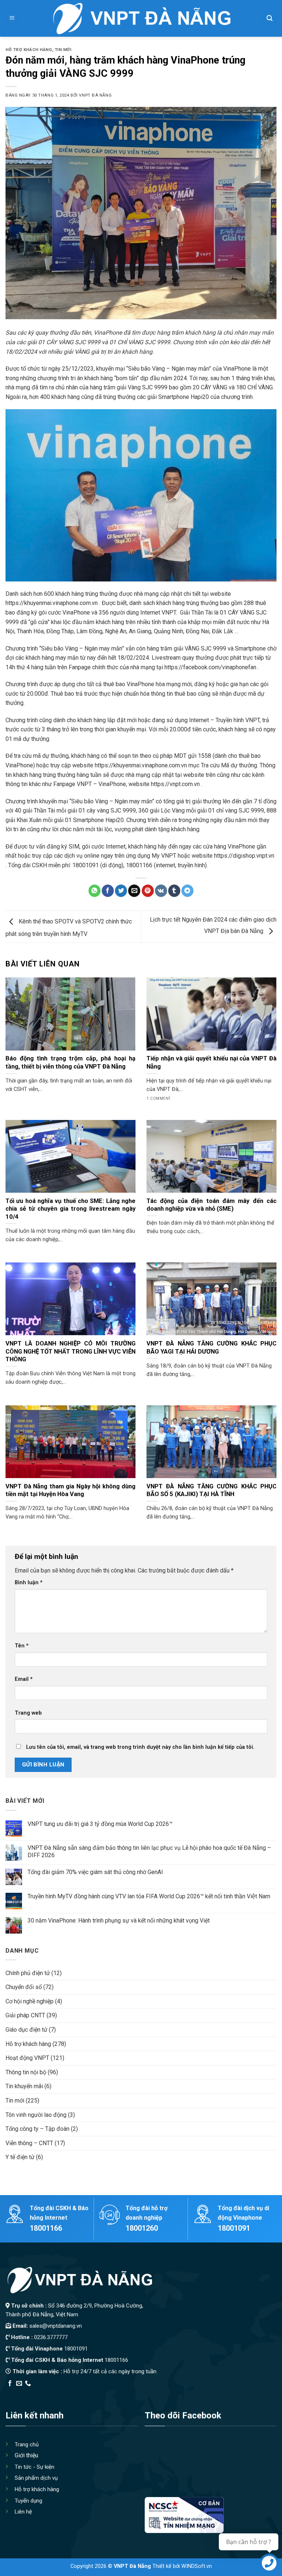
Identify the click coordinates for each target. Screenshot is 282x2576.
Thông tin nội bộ (26, 2072)
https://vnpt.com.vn (175, 784)
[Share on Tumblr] (174, 891)
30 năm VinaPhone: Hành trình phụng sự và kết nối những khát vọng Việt (119, 1921)
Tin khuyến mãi (24, 2086)
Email (24, 1679)
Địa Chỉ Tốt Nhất (89, 2393)
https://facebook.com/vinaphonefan (210, 667)
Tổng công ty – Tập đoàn (37, 2129)
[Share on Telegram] (187, 891)
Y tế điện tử (20, 2157)
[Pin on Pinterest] (148, 891)
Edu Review (21, 2393)
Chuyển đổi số (24, 1987)
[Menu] (12, 19)
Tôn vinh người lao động (36, 2115)
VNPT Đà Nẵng (95, 95)
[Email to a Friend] (134, 891)
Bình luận (29, 1583)
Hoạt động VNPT (27, 2058)
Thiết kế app (53, 2393)
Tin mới (63, 50)
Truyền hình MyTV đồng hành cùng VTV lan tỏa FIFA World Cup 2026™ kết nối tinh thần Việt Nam (149, 1896)
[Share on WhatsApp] (95, 891)
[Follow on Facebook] (10, 2384)
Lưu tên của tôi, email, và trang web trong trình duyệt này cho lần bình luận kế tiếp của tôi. (140, 1747)
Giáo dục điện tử (26, 2030)
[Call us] (28, 2384)
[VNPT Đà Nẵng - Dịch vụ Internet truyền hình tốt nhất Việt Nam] (141, 18)
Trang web (28, 1713)
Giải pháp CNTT (25, 2015)
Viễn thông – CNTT (29, 2143)
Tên (22, 1646)
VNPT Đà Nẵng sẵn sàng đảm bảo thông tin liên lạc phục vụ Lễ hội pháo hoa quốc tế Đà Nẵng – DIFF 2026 (149, 1851)
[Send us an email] (19, 2384)
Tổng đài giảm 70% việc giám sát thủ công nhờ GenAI (95, 1872)
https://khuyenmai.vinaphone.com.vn (52, 603)
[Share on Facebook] (108, 891)
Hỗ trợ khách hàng (29, 50)
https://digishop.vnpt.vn (244, 856)
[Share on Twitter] (121, 891)
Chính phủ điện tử (28, 1973)
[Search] (270, 19)
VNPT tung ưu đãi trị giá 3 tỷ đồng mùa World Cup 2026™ (100, 1824)
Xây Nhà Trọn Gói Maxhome (144, 2393)
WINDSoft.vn (197, 2566)
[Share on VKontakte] (161, 891)
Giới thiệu (26, 2455)
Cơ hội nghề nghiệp (30, 2001)
